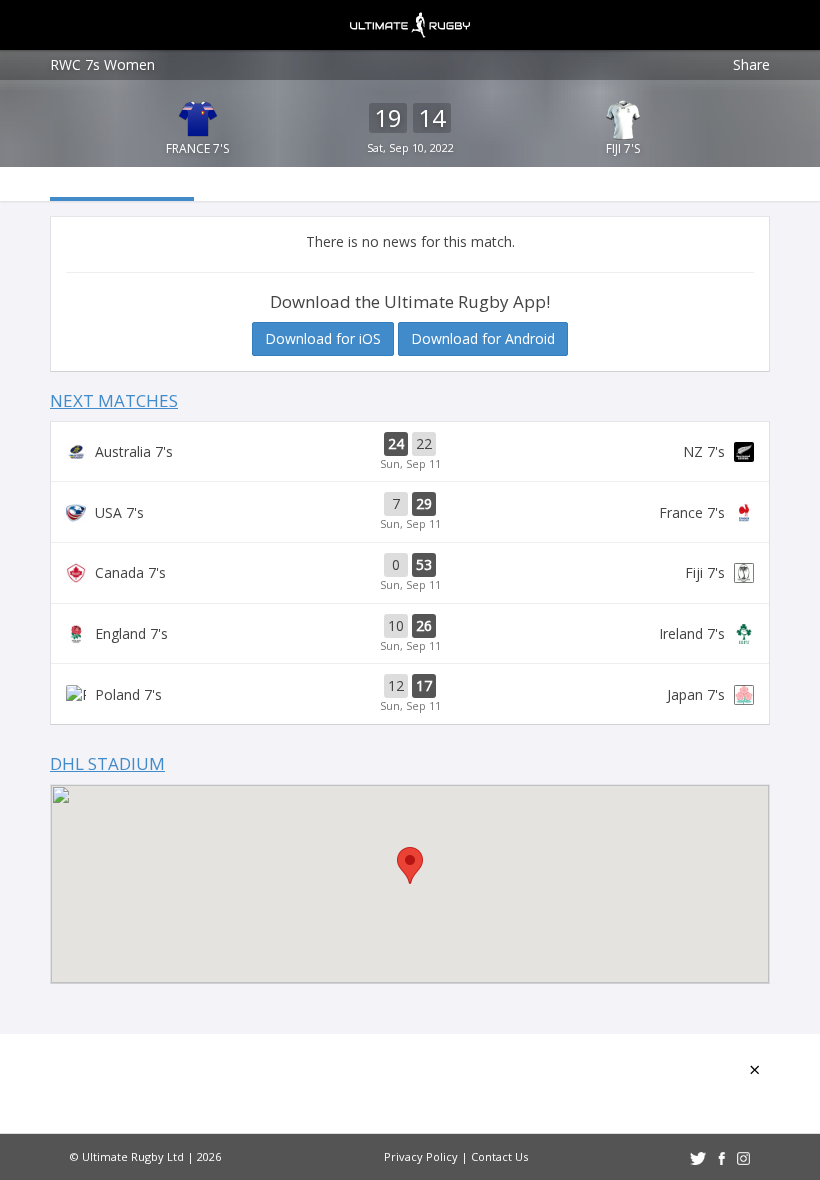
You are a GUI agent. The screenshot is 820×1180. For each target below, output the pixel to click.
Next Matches (114, 400)
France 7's (197, 148)
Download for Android (483, 338)
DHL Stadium (107, 763)
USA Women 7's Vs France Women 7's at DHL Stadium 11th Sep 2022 (410, 512)
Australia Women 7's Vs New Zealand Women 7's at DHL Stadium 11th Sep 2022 (410, 452)
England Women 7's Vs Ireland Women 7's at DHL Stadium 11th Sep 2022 (410, 634)
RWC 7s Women (102, 64)
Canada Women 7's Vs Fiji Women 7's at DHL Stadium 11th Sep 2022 (410, 573)
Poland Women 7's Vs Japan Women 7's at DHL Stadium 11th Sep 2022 (410, 694)
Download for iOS (323, 338)
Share (751, 64)
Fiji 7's (623, 148)
